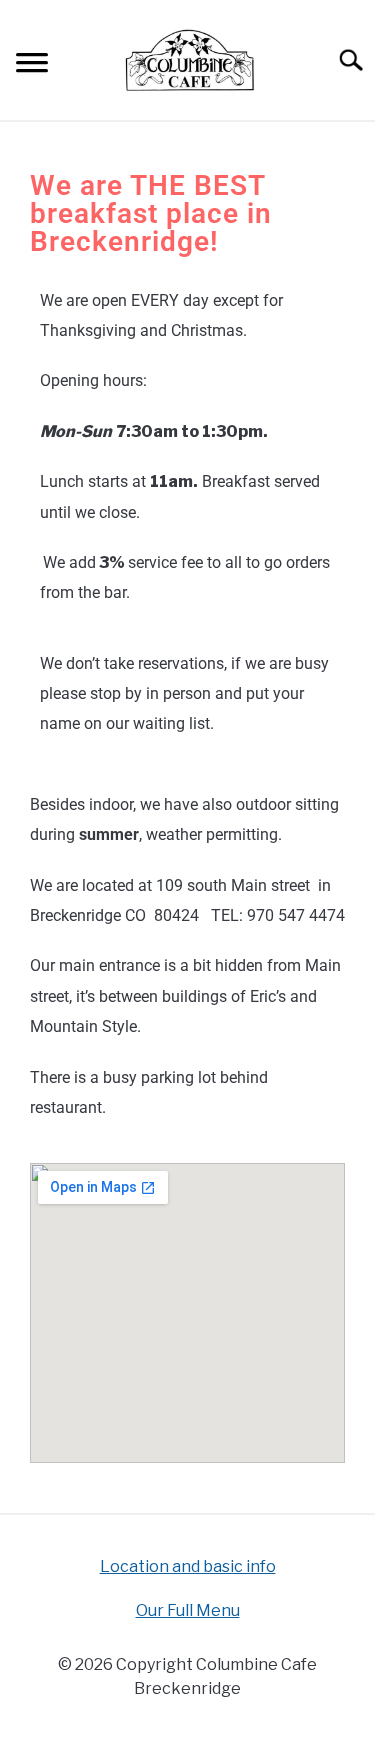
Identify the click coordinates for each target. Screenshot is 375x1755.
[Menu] (32, 65)
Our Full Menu (188, 1610)
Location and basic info (188, 1566)
